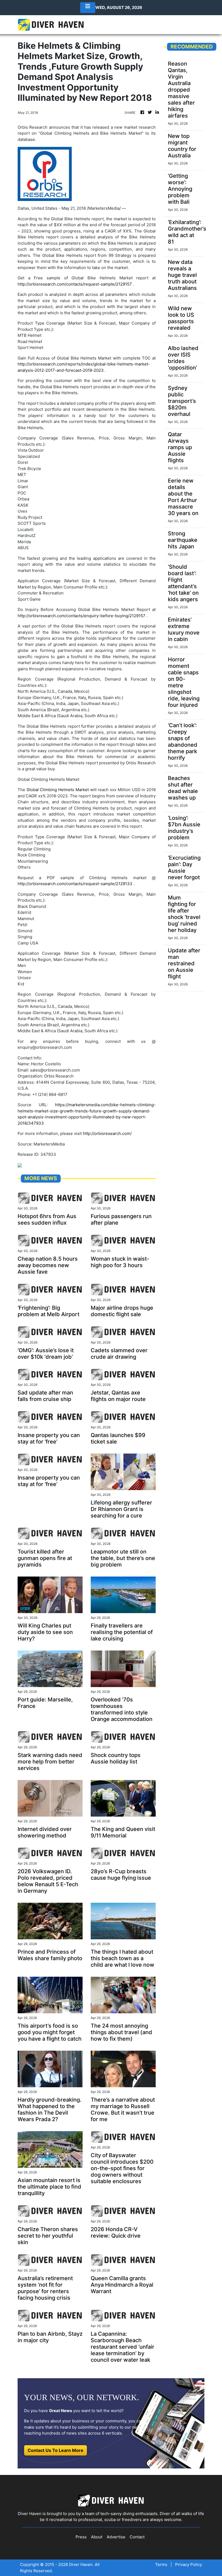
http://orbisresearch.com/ (107, 1133)
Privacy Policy (189, 2564)
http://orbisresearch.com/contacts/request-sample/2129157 (75, 284)
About (97, 2537)
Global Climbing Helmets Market (58, 790)
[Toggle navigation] (88, 8)
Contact (137, 2537)
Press (81, 2537)
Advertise (116, 2537)
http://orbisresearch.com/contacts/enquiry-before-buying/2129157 (81, 616)
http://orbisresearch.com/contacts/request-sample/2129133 (75, 884)
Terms (161, 2564)
